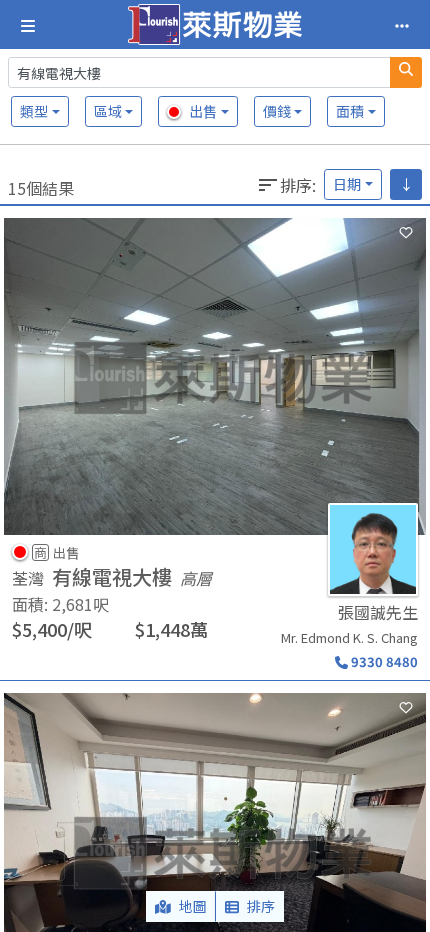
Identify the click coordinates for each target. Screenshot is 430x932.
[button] (215, 445)
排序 (261, 906)
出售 (203, 111)
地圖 (193, 906)
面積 (350, 111)
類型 (34, 111)
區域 (108, 111)
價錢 (277, 111)
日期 (347, 184)
